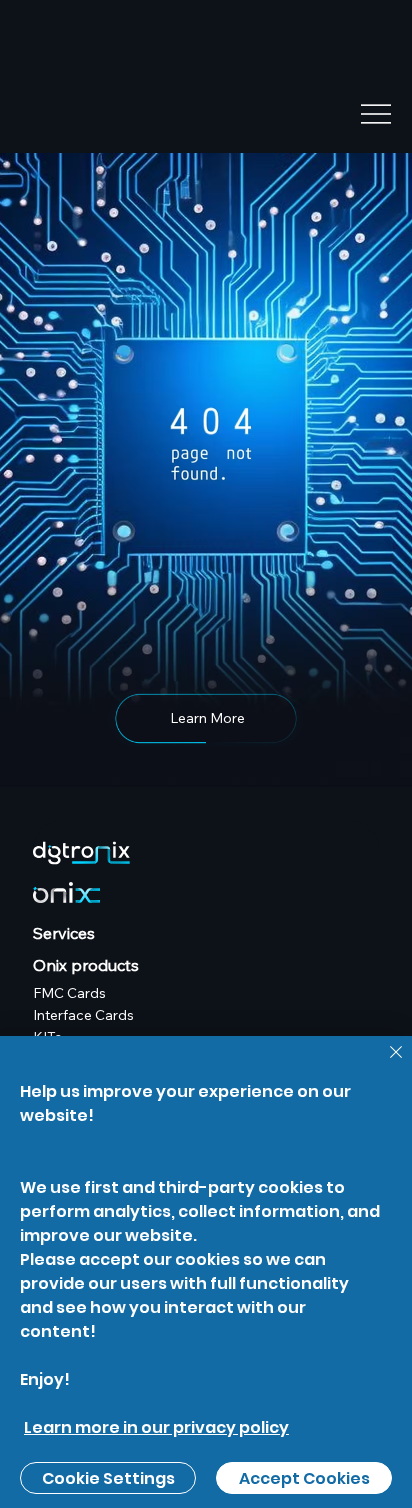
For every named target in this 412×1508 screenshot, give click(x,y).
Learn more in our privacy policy (156, 1427)
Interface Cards (83, 1015)
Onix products (86, 965)
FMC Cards (69, 993)
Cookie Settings (108, 1478)
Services (64, 933)
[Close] (384, 1064)
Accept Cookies (304, 1478)
